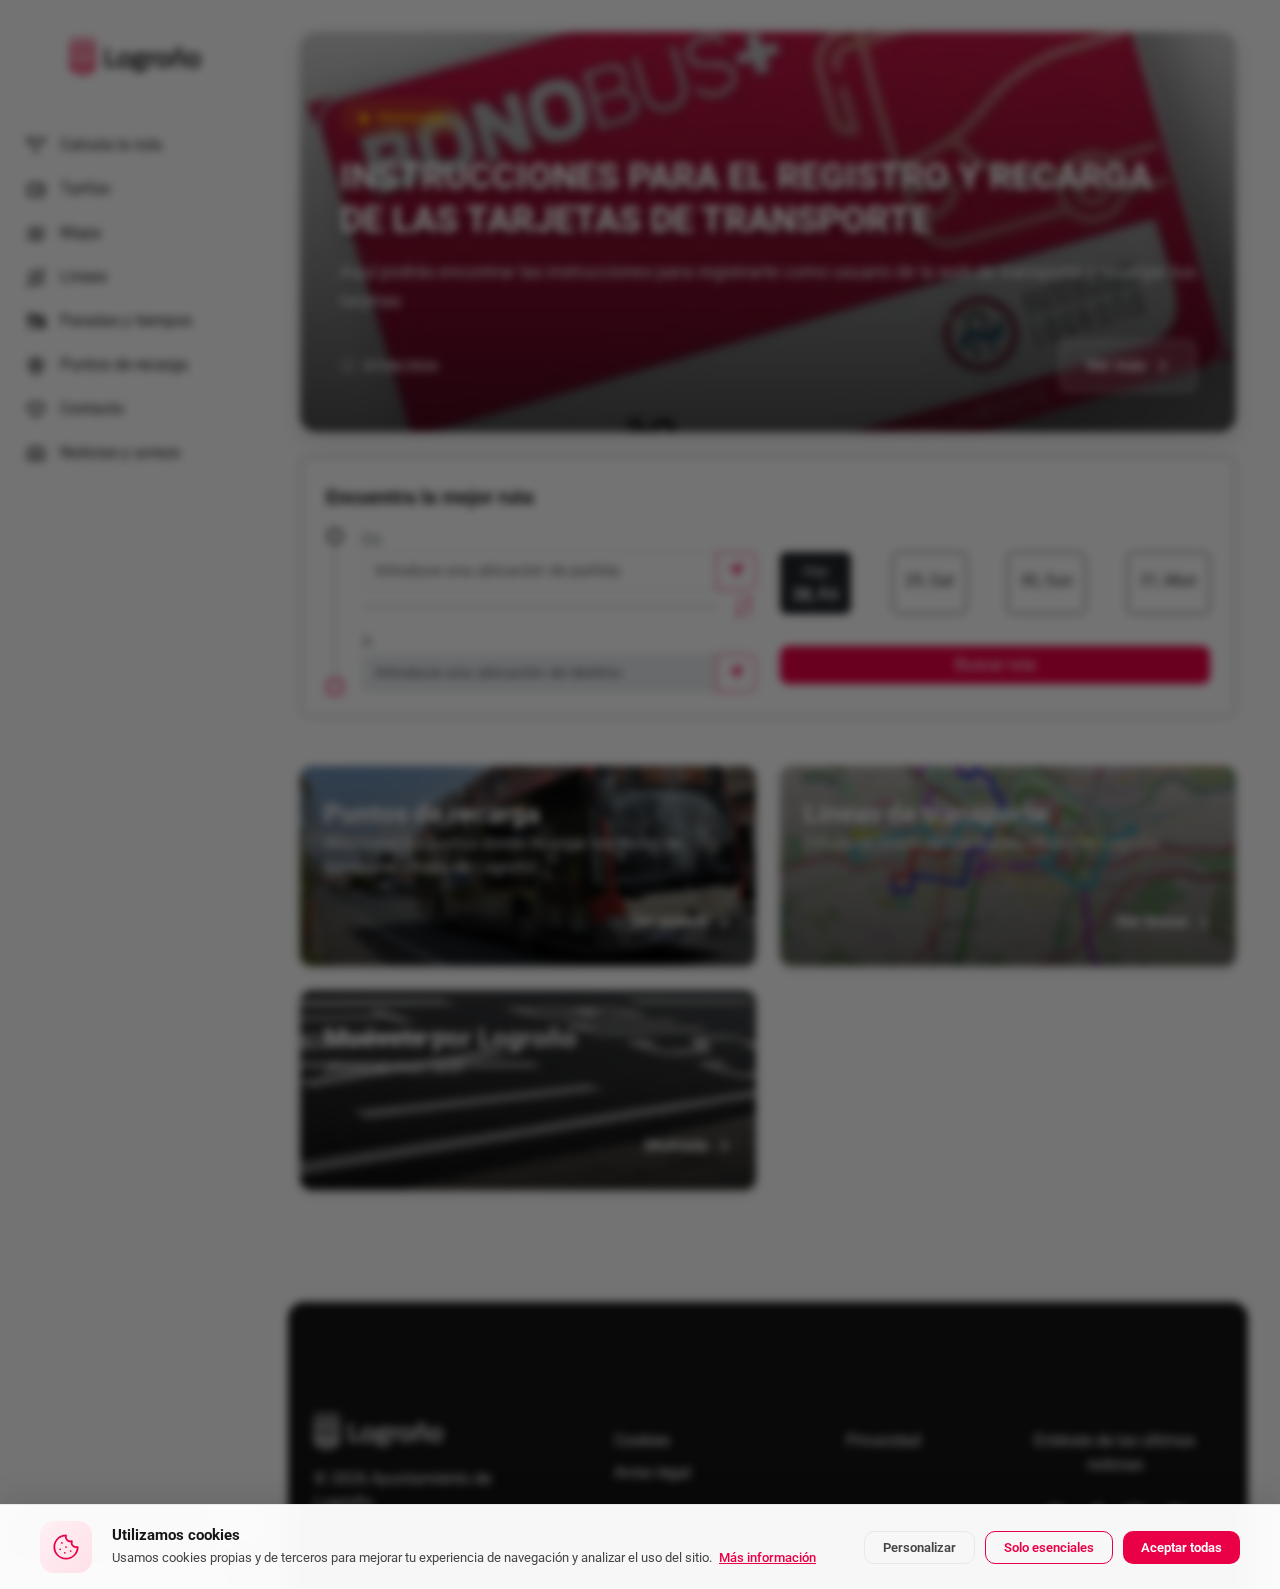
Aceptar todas (1181, 1547)
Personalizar (919, 1547)
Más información (767, 1557)
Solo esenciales (1049, 1547)
